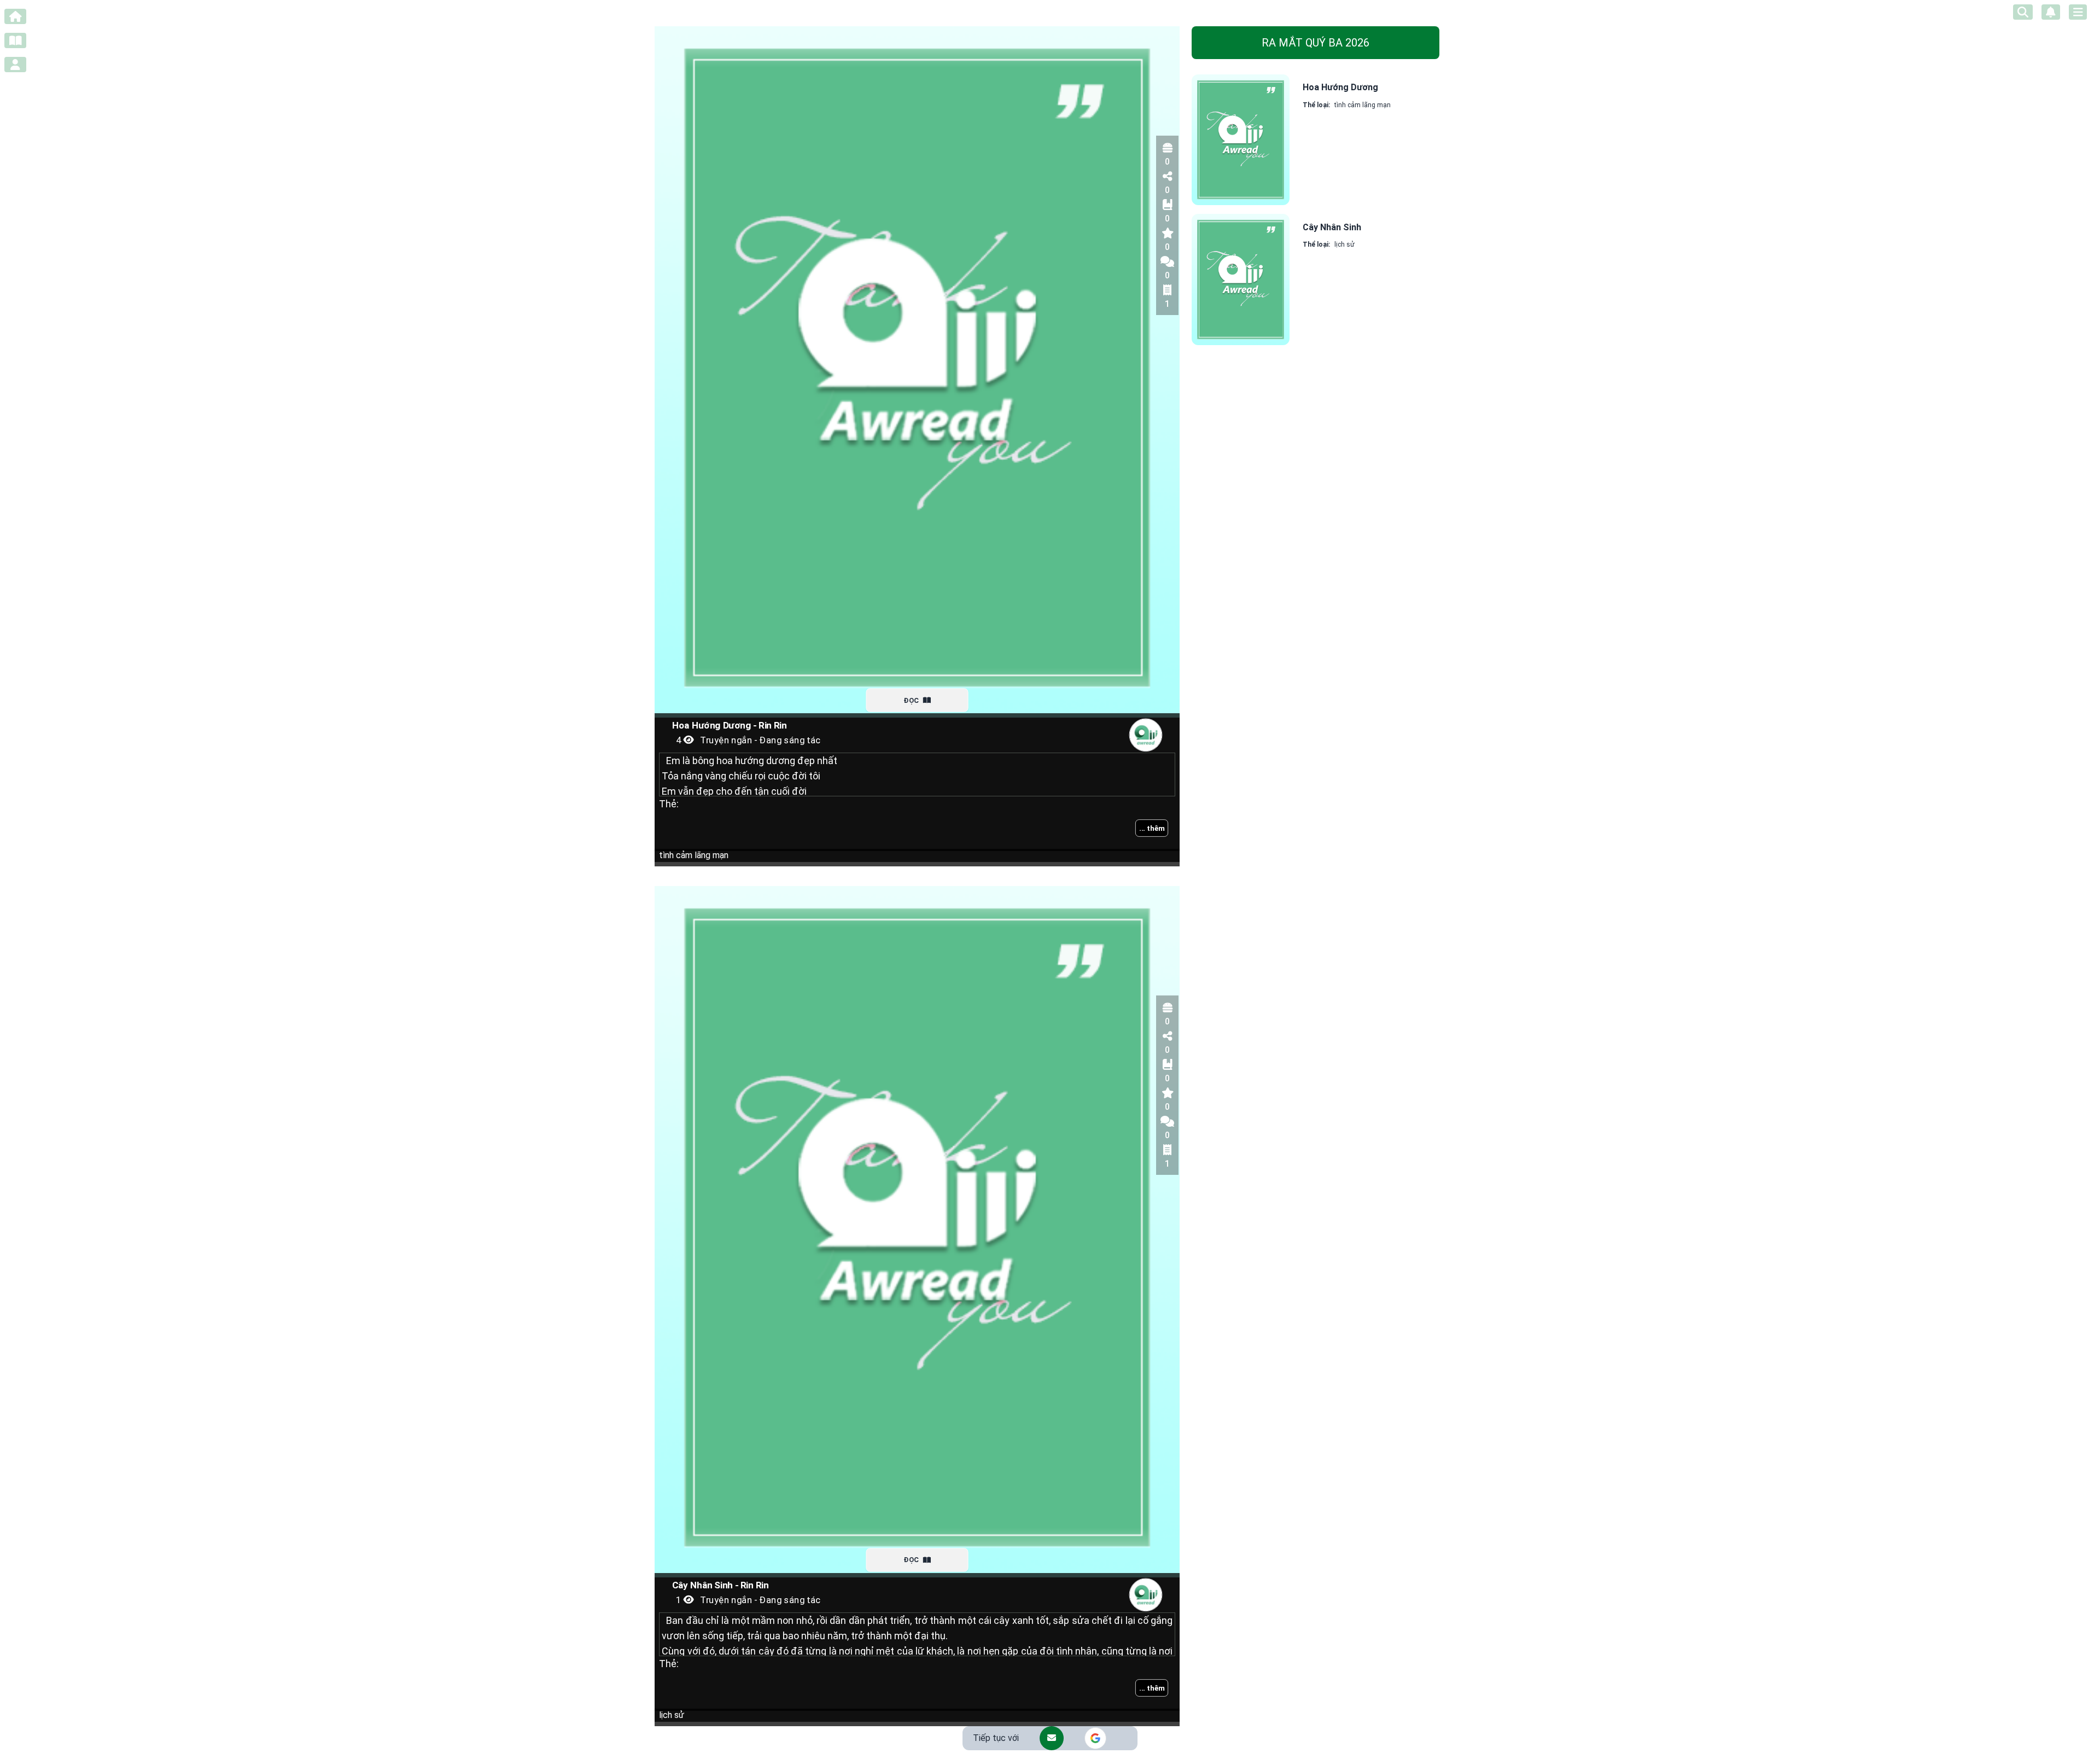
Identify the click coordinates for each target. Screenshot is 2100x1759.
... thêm (1152, 828)
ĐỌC (912, 700)
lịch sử (672, 1715)
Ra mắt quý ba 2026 (1316, 43)
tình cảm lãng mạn (694, 855)
